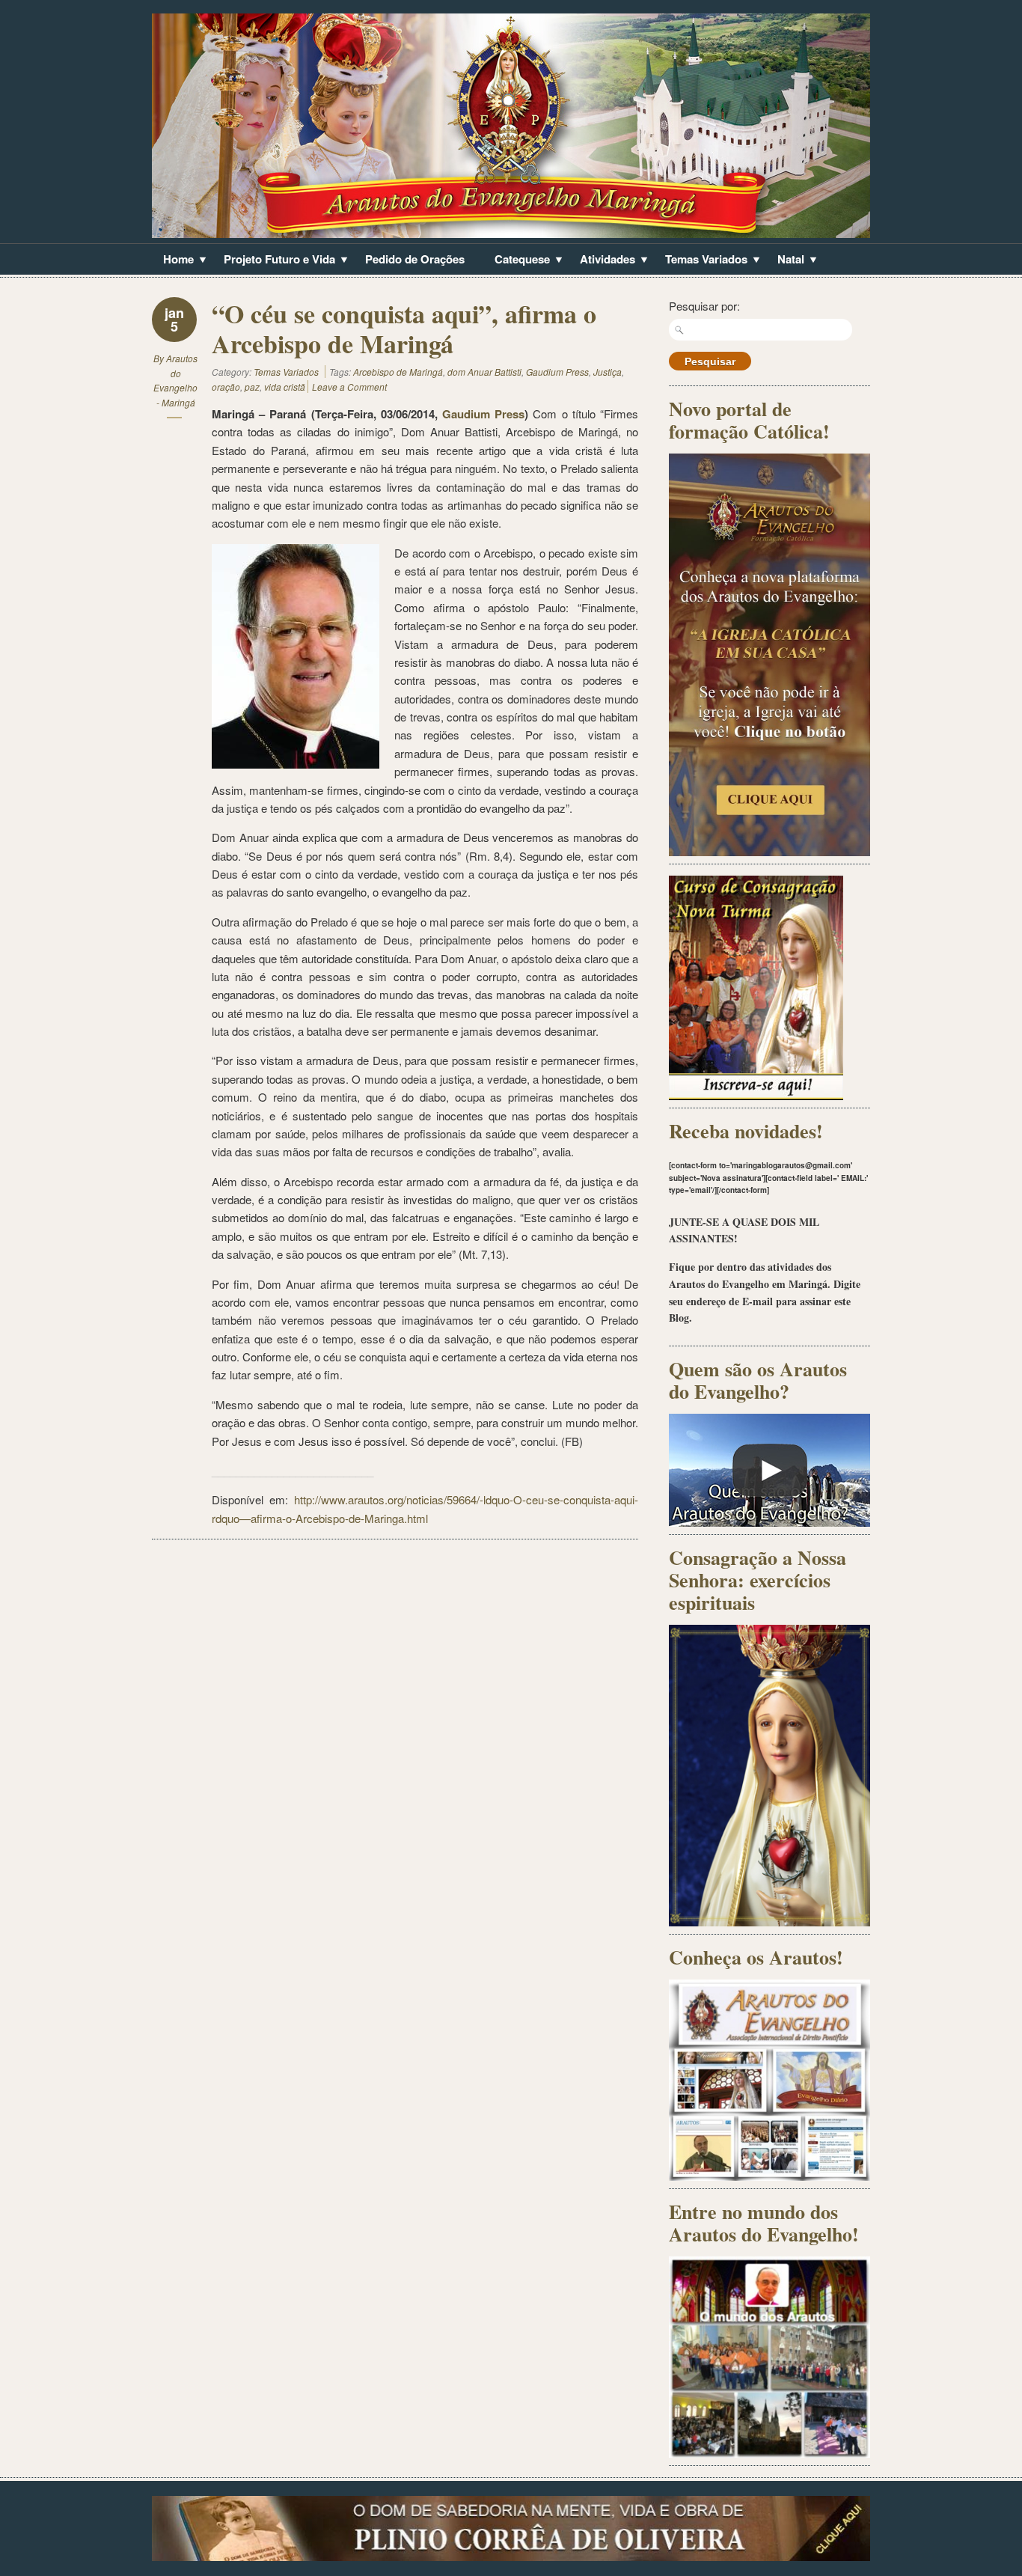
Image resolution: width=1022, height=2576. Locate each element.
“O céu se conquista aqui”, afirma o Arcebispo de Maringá (404, 329)
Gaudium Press (557, 372)
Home (173, 260)
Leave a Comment (349, 387)
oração (226, 387)
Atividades (602, 260)
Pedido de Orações (415, 259)
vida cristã (285, 387)
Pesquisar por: (704, 306)
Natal (785, 260)
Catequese (517, 260)
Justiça (608, 372)
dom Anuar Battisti (484, 372)
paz (252, 387)
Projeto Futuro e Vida (274, 260)
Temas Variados (701, 260)
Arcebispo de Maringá (398, 372)
